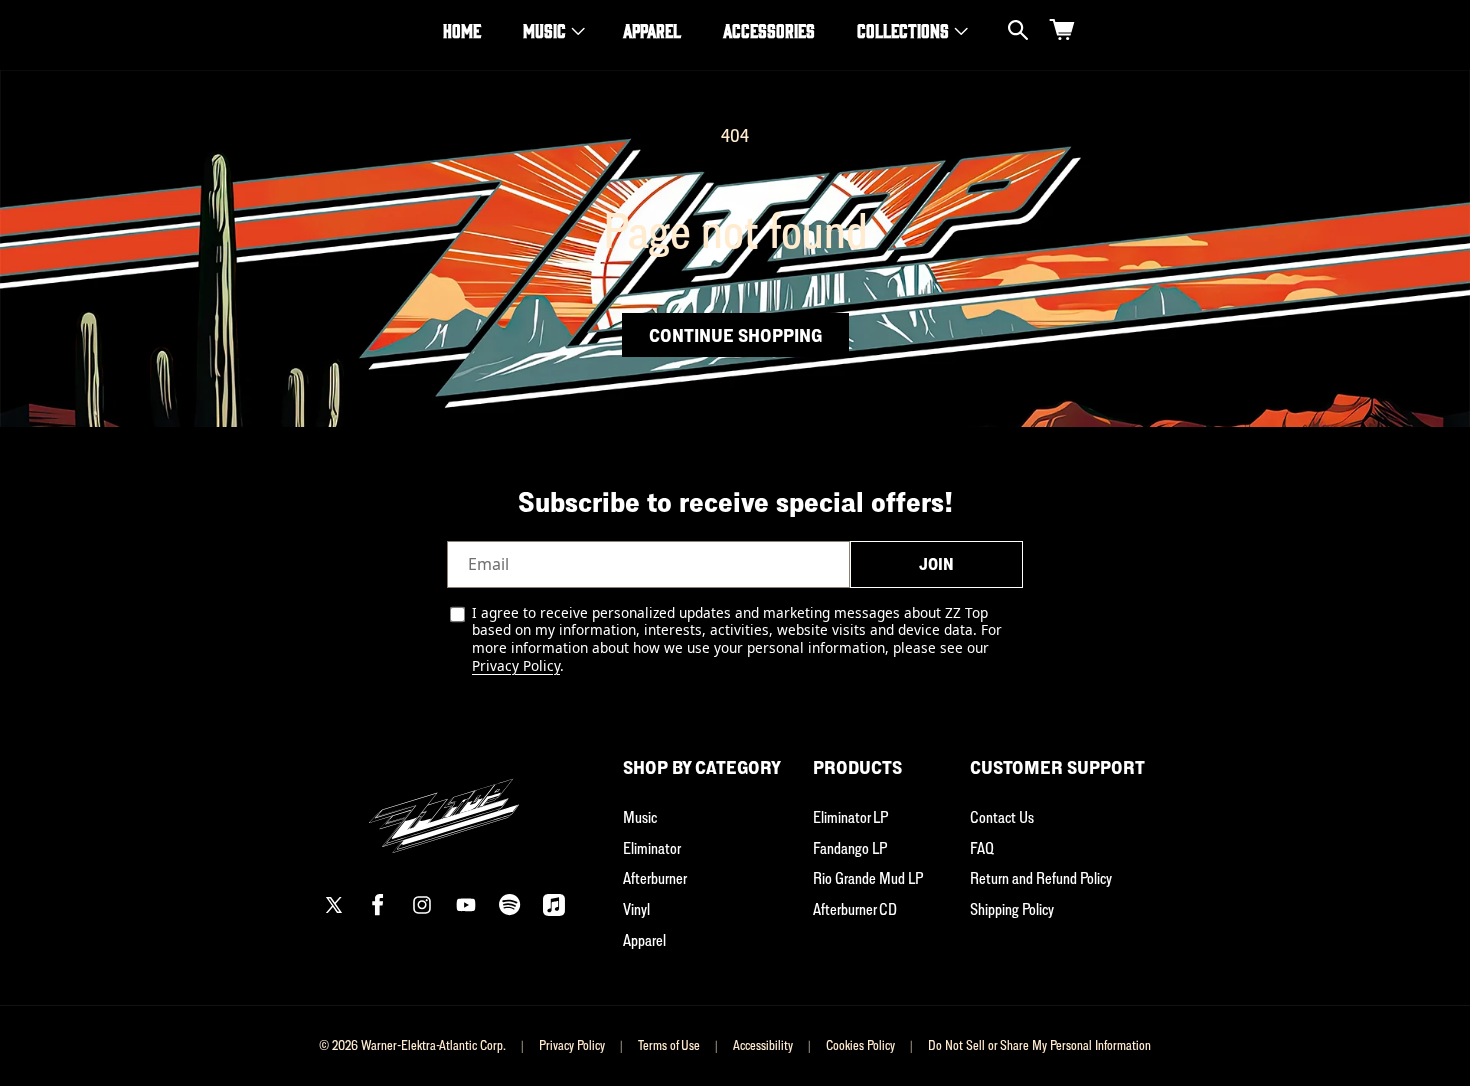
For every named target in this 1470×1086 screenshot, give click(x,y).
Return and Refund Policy (1041, 878)
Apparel (644, 940)
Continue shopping (735, 335)
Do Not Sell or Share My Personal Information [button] (1039, 1045)
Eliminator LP (850, 817)
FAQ (982, 848)
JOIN (936, 564)
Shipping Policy (1012, 909)
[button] (552, 30)
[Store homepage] (444, 804)
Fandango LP (850, 848)
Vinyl (636, 909)
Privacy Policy (516, 665)
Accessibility (763, 1045)
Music (544, 30)
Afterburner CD (855, 909)
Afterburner (655, 878)
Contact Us (1002, 817)
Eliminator (652, 848)
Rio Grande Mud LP (868, 878)
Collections (903, 30)
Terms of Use (669, 1045)
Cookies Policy (860, 1045)
